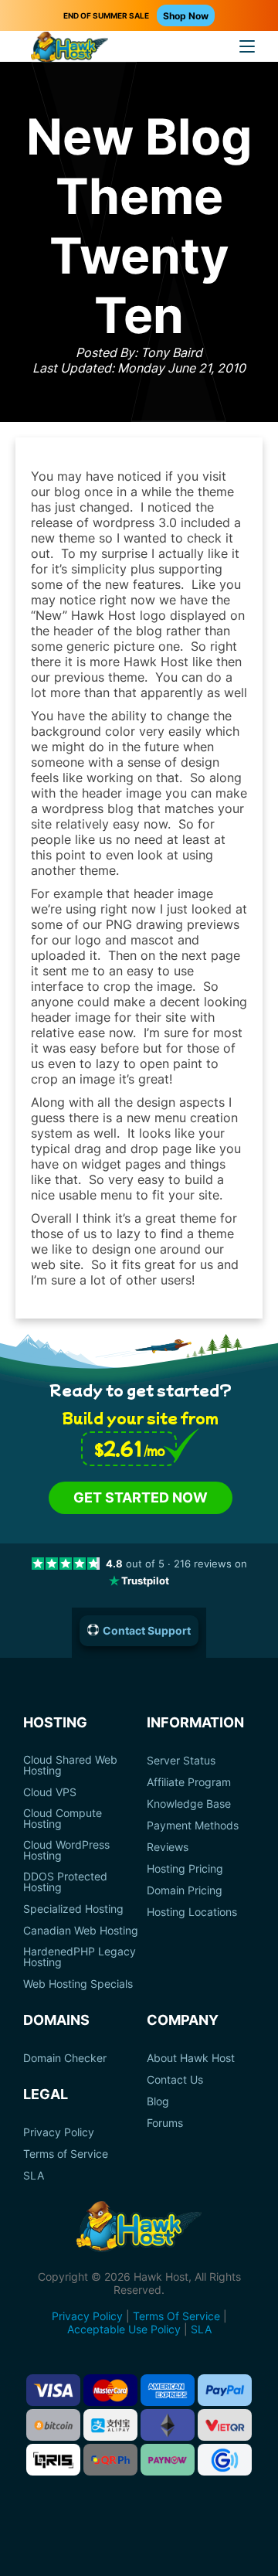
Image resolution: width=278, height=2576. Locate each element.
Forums (165, 2123)
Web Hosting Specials (78, 1984)
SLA (34, 2176)
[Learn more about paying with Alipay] (110, 2425)
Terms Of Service (176, 2316)
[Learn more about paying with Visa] (53, 2390)
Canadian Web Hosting (81, 1931)
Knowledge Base (189, 1804)
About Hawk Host (191, 2058)
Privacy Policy (59, 2132)
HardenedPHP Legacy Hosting (80, 1957)
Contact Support (147, 1630)
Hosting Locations (192, 1912)
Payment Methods (193, 1826)
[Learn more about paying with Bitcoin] (53, 2425)
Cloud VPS (50, 1792)
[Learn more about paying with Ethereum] (168, 2425)
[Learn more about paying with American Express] (168, 2390)
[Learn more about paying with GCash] (225, 2460)
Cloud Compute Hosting (63, 1819)
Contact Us (175, 2080)
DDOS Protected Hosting (65, 1882)
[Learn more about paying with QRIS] (53, 2460)
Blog (158, 2101)
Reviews (168, 1847)
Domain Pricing (185, 1890)
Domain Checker (65, 2058)
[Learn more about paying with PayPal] (225, 2390)
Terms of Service (66, 2154)
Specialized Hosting (73, 1909)
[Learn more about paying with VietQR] (225, 2425)
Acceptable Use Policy (124, 2329)
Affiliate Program (189, 1782)
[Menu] (247, 46)
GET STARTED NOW (141, 1497)
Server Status (181, 1761)
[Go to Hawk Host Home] (69, 49)
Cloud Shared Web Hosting (70, 1765)
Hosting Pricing (185, 1869)
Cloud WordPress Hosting (66, 1850)
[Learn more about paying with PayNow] (168, 2460)
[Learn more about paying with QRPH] (110, 2460)
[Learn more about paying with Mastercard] (110, 2390)
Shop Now (186, 16)
